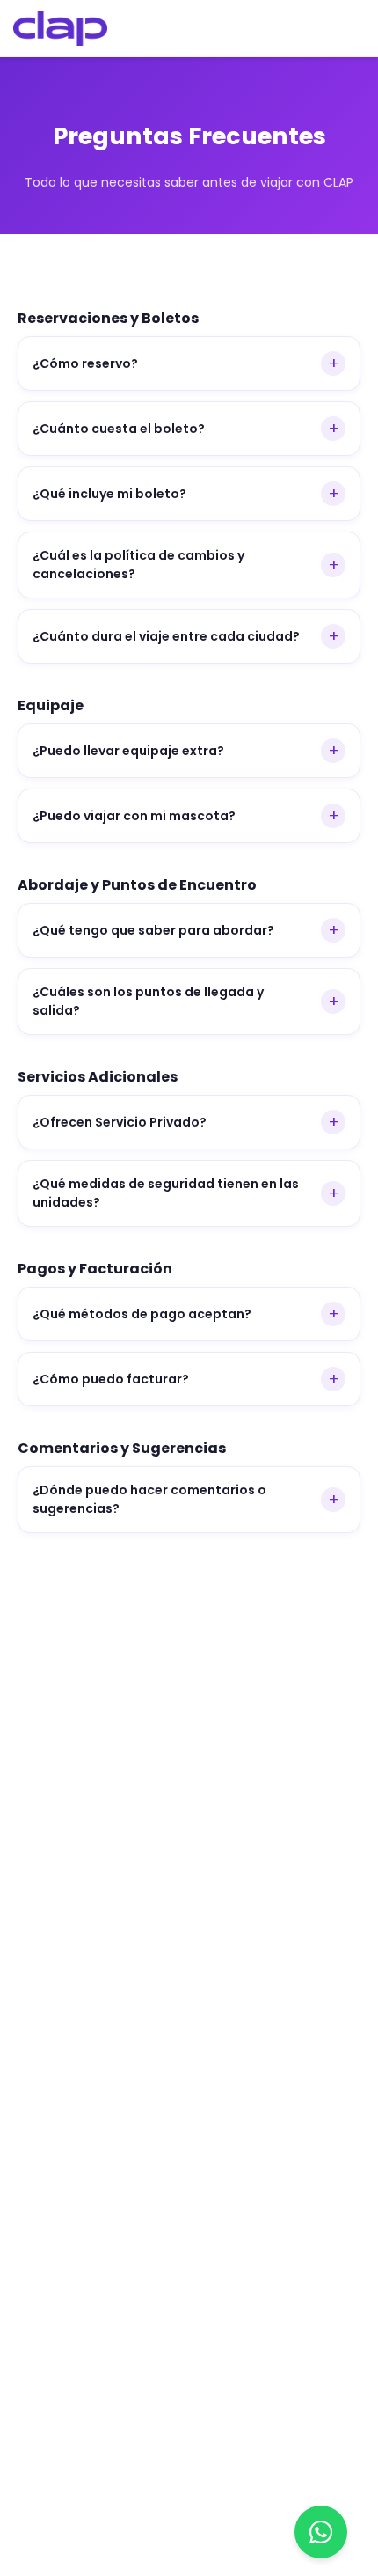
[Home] (60, 28)
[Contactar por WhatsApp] (321, 2532)
